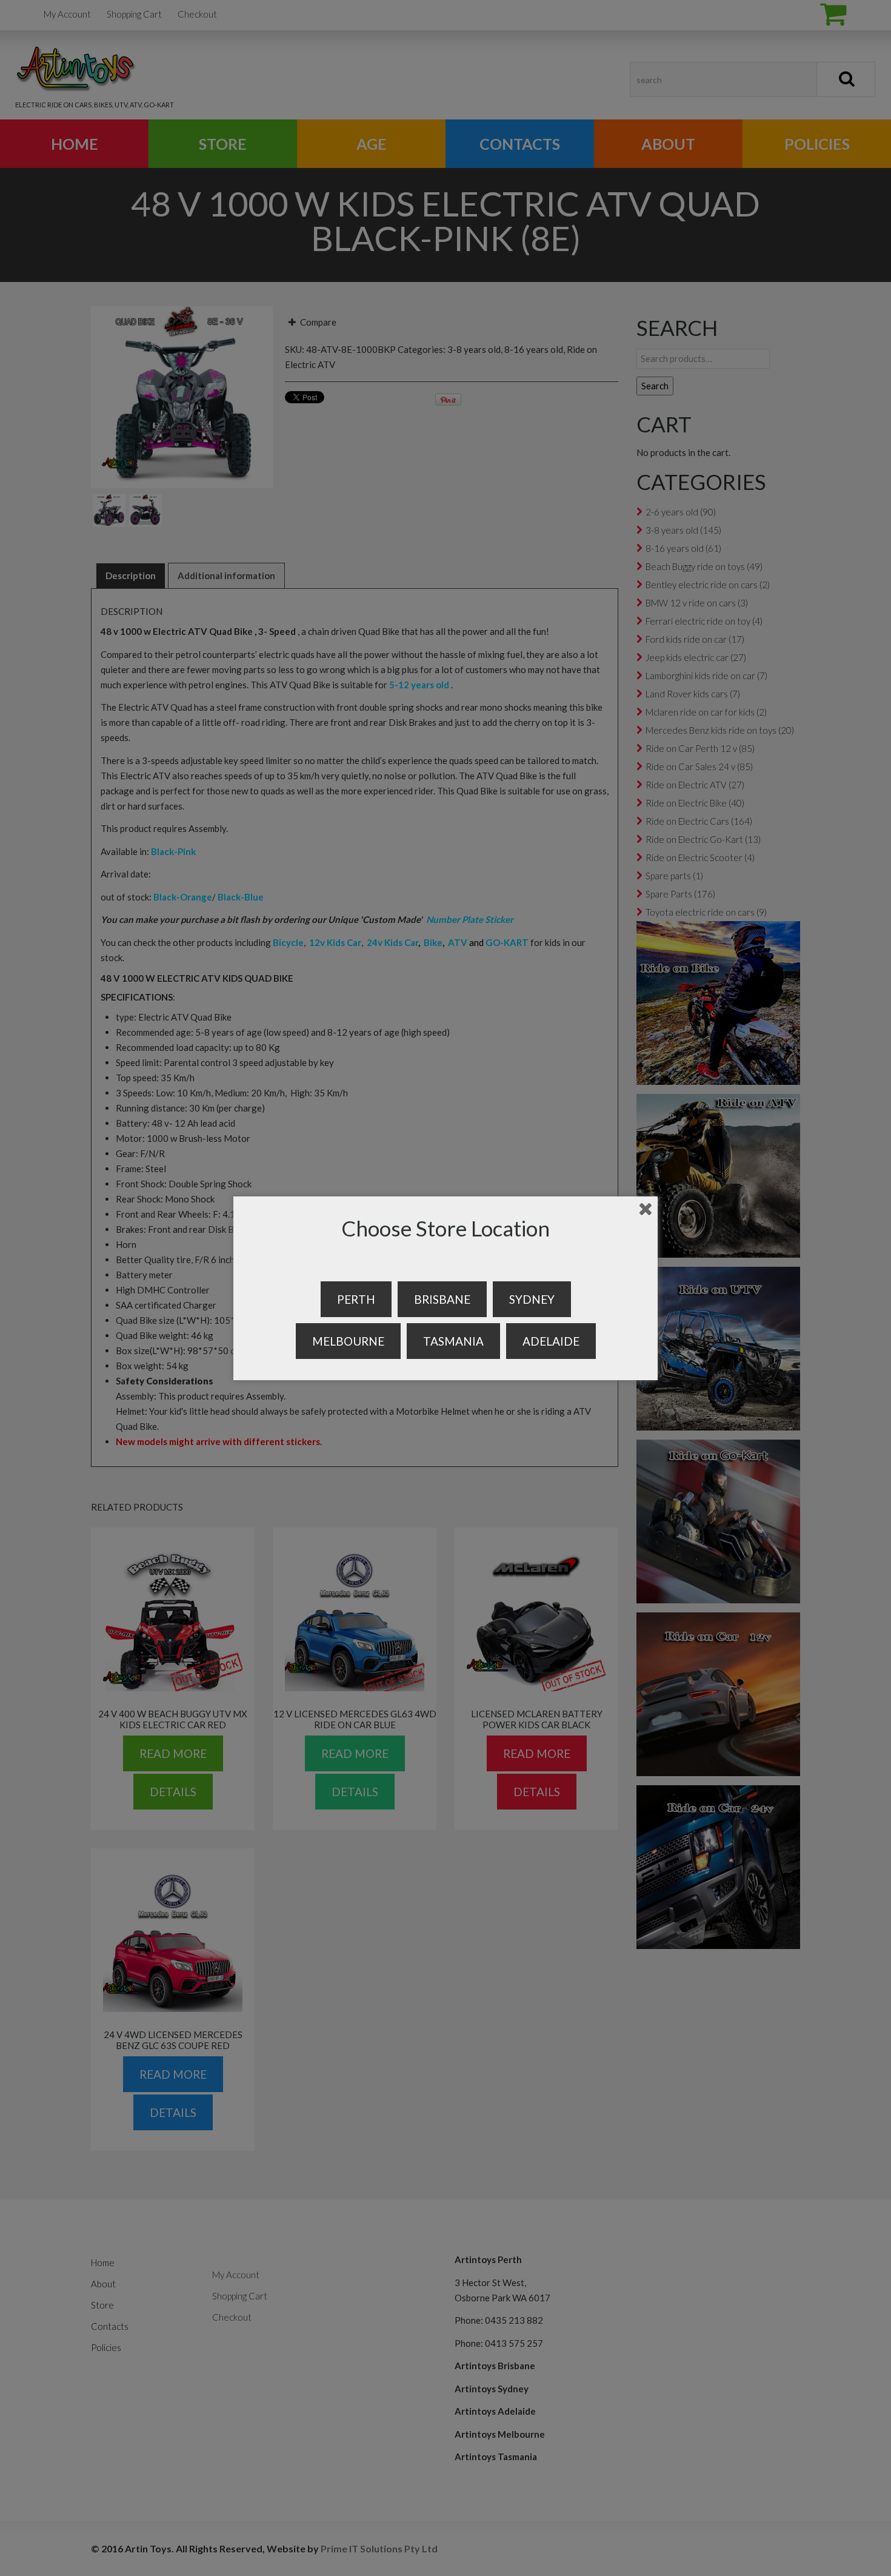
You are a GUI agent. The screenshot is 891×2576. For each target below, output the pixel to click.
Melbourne (348, 1341)
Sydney (532, 1299)
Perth (356, 1299)
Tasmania (453, 1341)
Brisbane (442, 1299)
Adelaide (551, 1341)
